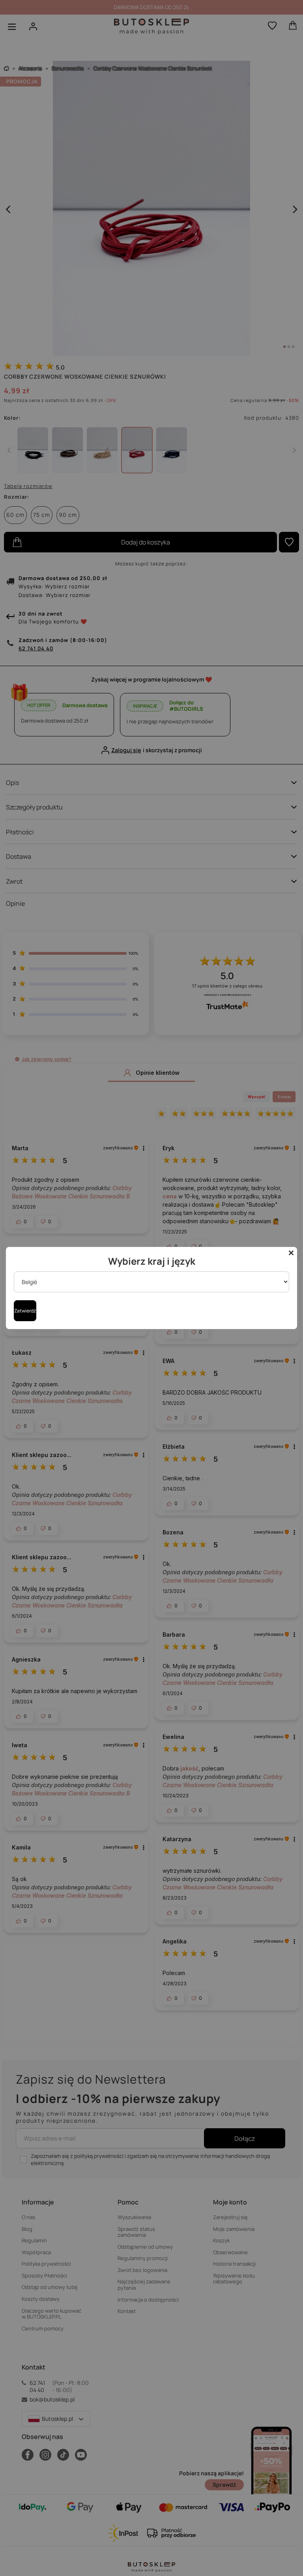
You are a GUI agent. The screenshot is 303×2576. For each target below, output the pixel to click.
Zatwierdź (25, 1311)
